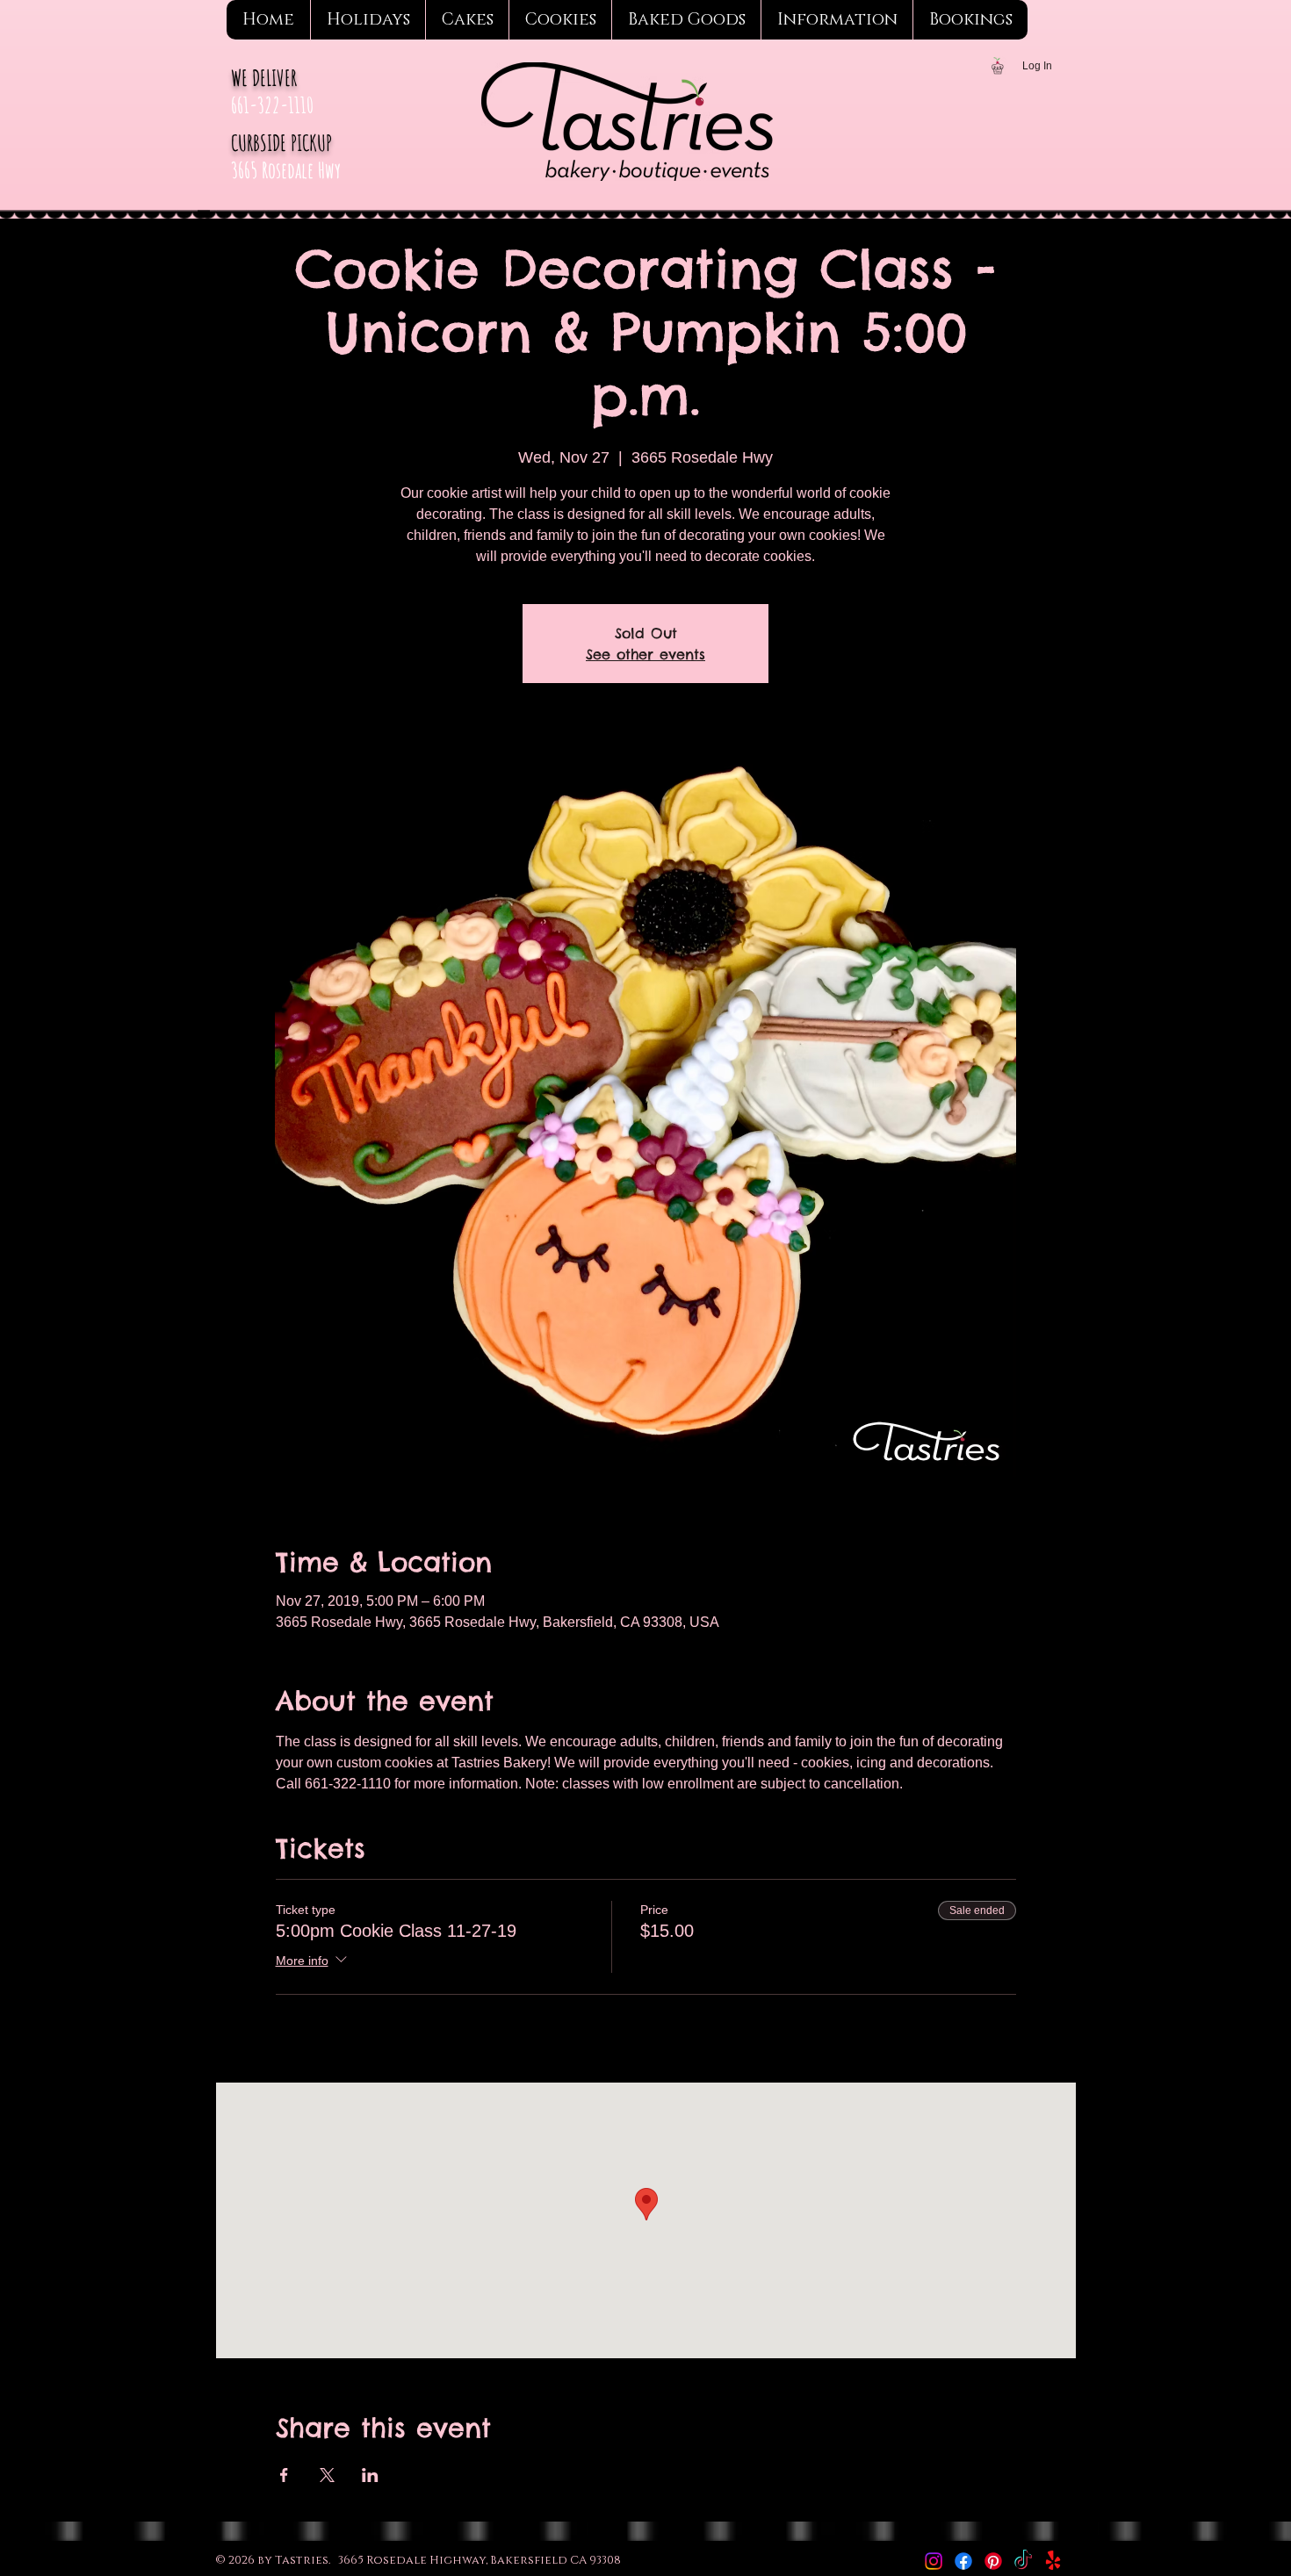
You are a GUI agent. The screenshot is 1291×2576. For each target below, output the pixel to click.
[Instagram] (934, 2561)
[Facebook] (963, 2561)
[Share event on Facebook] (284, 2475)
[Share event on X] (327, 2475)
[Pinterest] (993, 2561)
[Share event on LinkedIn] (370, 2475)
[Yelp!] (1053, 2561)
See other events (645, 654)
